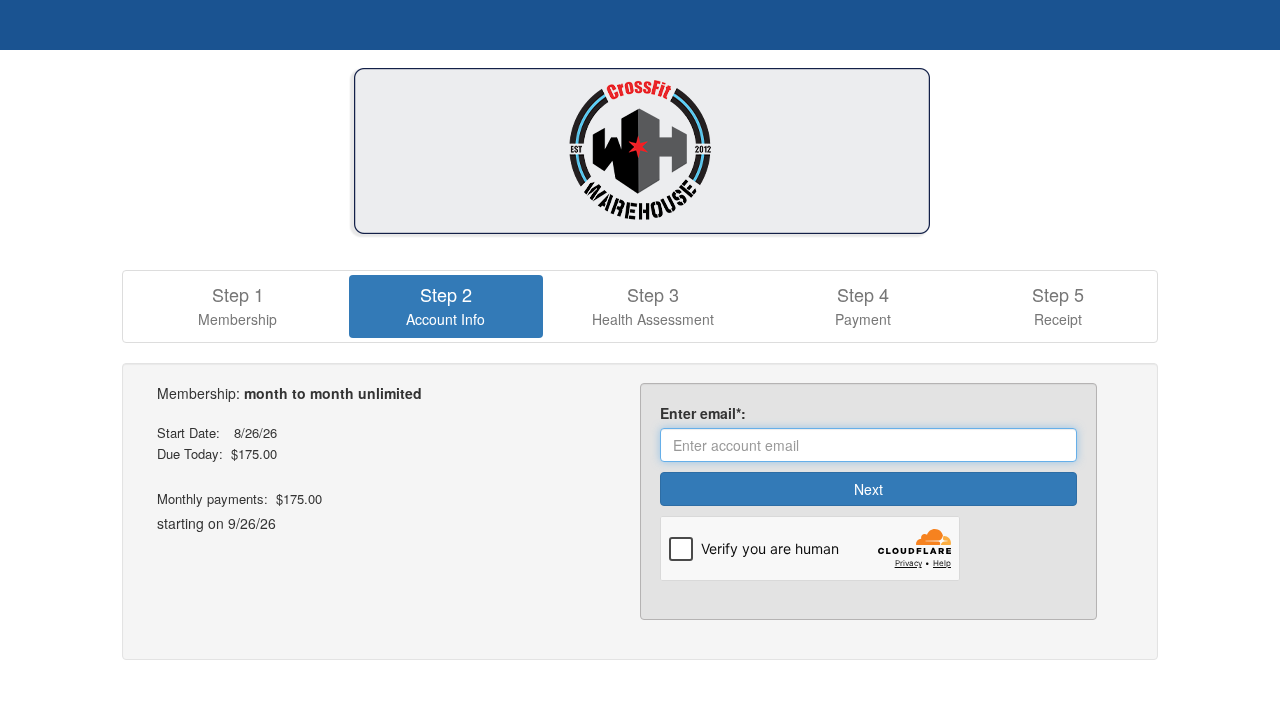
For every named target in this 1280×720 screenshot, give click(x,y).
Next (868, 489)
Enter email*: (707, 413)
